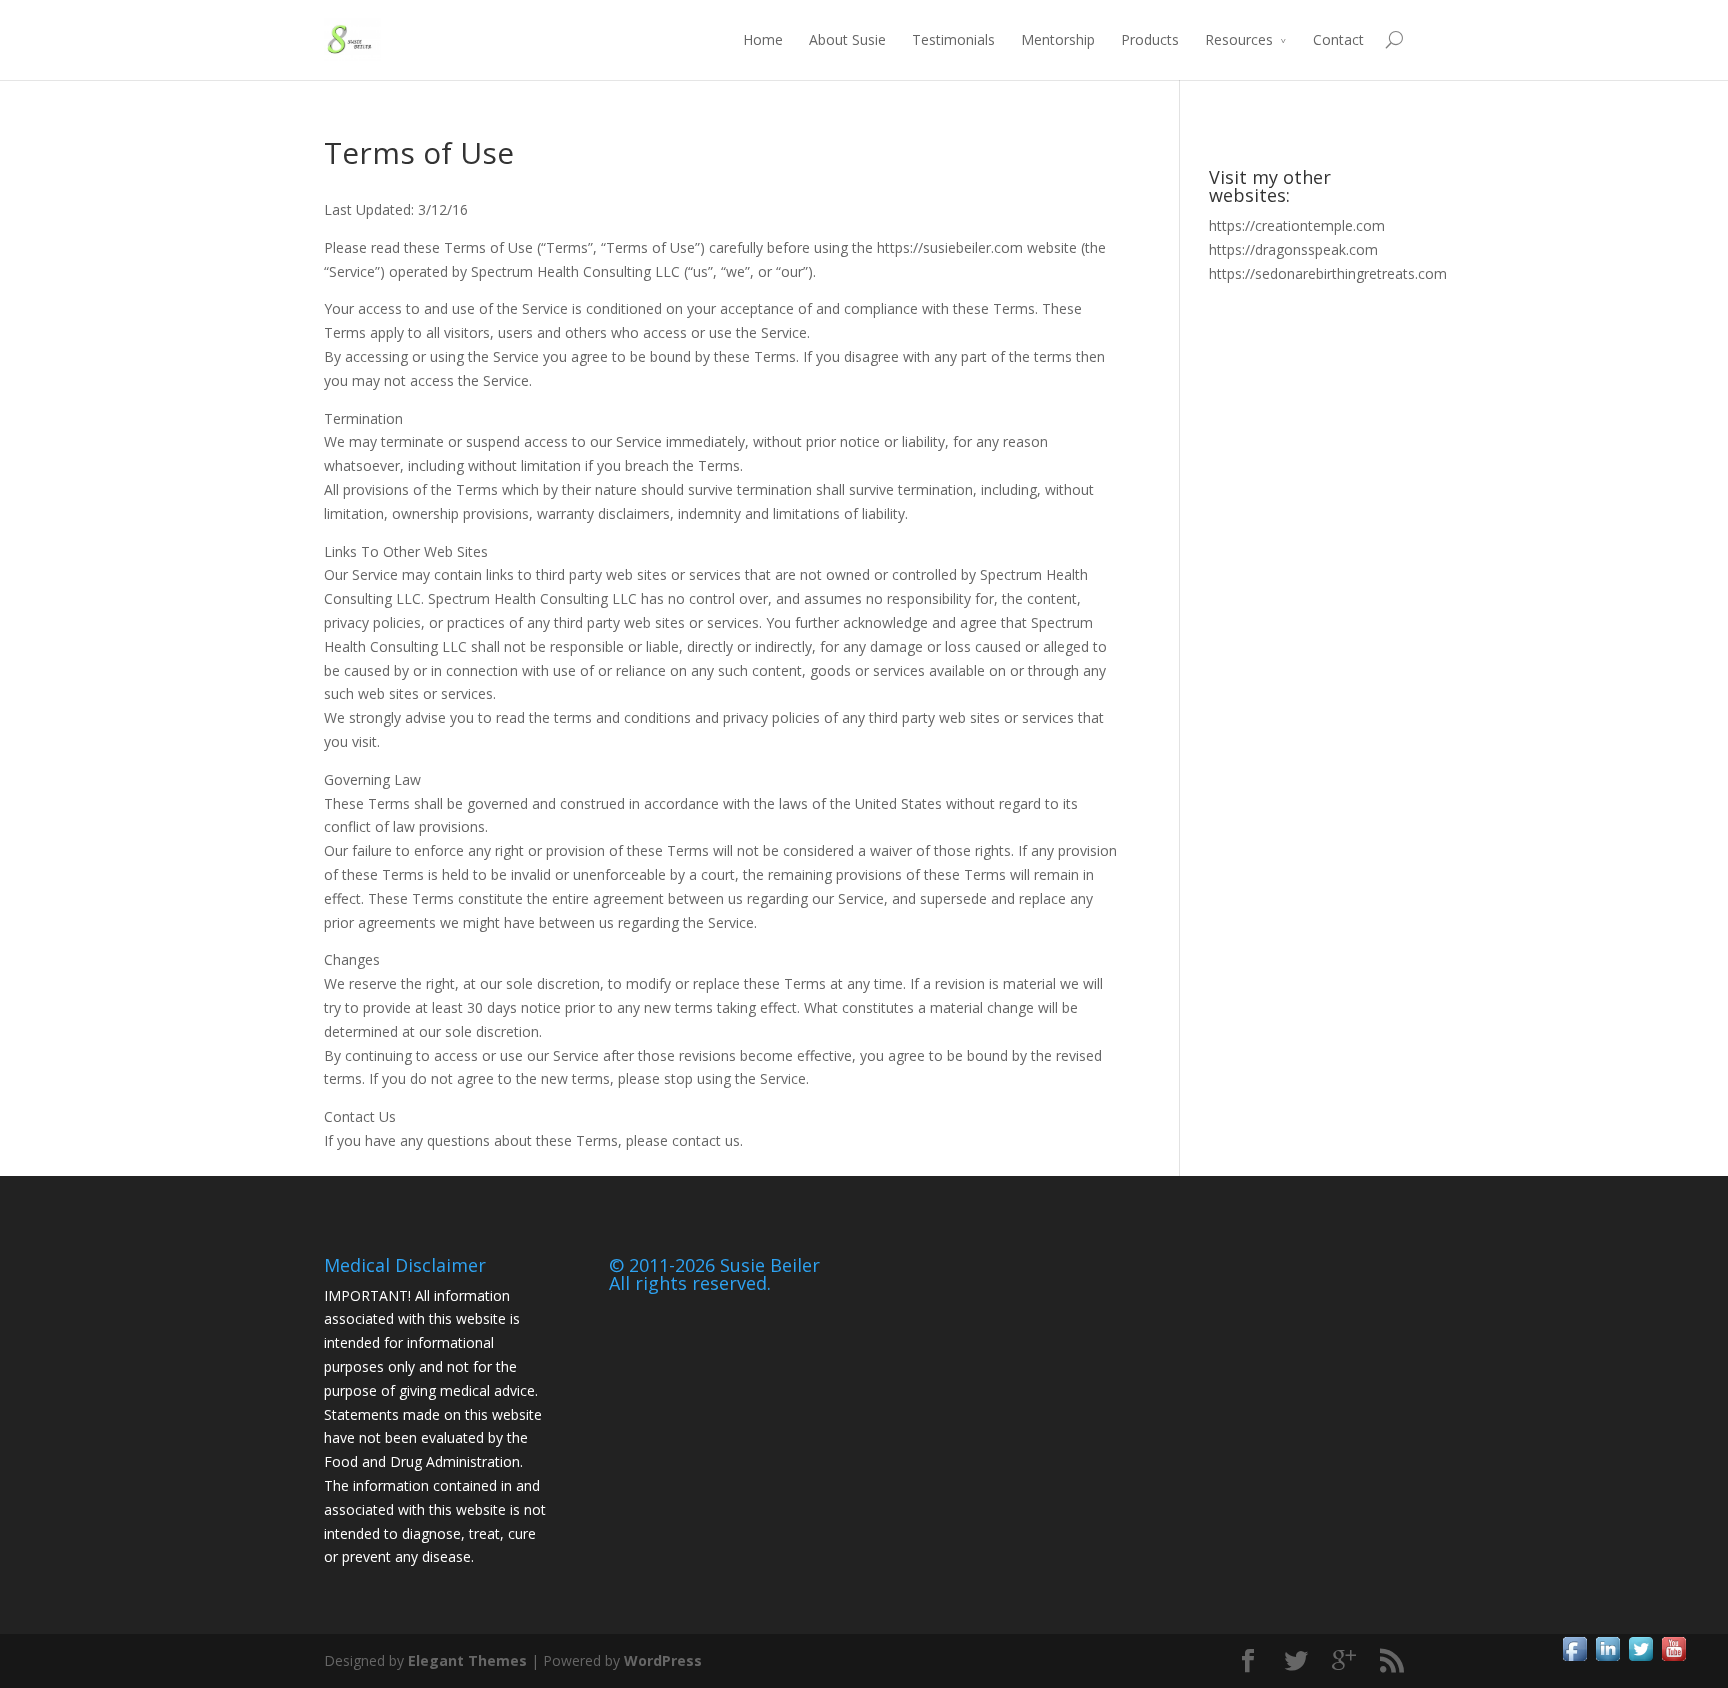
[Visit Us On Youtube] (1673, 1659)
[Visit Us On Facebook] (1574, 1659)
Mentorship (1058, 39)
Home (763, 39)
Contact (1338, 39)
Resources (1239, 39)
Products (1150, 39)
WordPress (663, 1660)
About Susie (847, 39)
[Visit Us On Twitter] (1640, 1659)
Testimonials (953, 39)
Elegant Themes (467, 1660)
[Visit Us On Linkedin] (1607, 1659)
